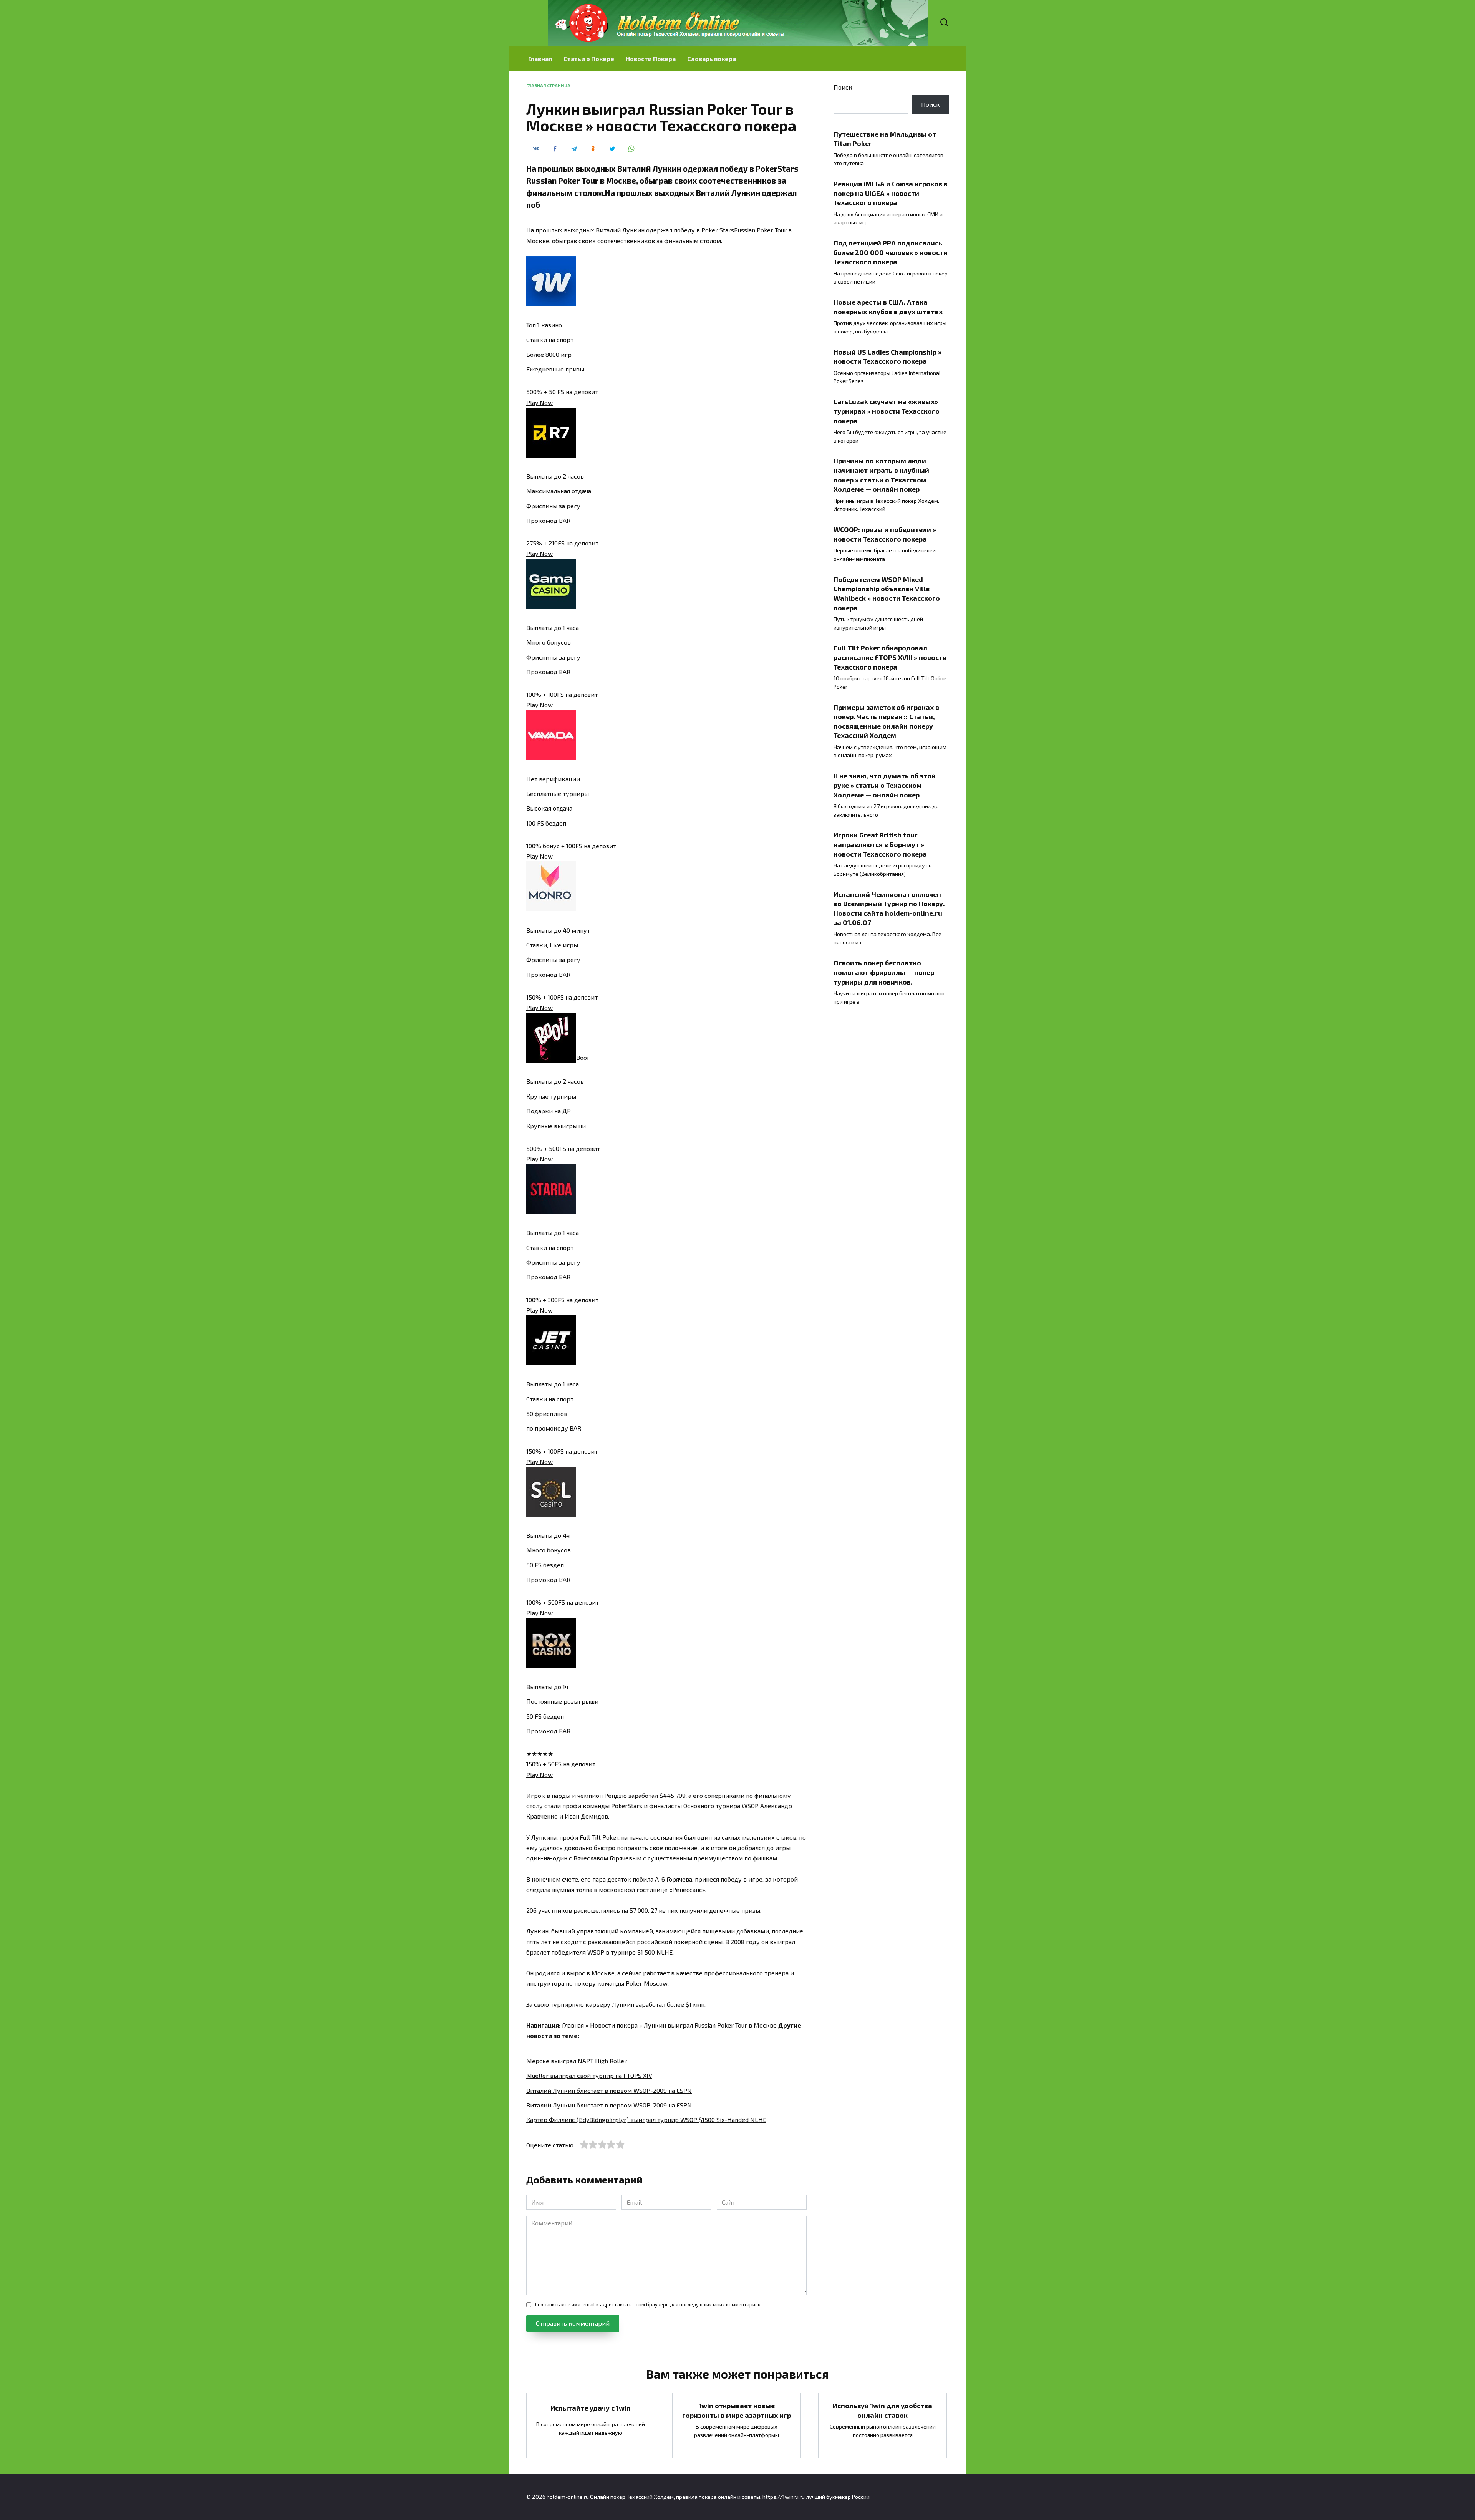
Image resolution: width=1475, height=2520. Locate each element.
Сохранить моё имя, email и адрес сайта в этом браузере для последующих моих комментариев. (648, 2304)
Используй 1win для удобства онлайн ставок (883, 2410)
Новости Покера (651, 59)
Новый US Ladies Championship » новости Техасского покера (887, 357)
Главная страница (548, 85)
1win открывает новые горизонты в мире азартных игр (737, 2410)
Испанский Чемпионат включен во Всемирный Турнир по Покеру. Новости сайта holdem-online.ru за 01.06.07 (889, 908)
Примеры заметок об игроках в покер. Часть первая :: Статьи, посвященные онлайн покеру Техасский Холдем (886, 721)
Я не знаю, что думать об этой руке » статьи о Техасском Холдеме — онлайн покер (885, 785)
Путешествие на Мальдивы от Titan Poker (885, 138)
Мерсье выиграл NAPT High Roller (577, 2061)
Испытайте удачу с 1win (591, 2408)
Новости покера (614, 2025)
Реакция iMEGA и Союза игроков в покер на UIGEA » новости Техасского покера (891, 193)
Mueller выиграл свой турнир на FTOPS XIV (589, 2075)
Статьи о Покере (589, 59)
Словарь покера (712, 59)
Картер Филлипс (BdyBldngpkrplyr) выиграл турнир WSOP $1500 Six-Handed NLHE (646, 2120)
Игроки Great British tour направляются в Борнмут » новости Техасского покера (880, 844)
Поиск (843, 87)
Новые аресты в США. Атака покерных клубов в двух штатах (888, 307)
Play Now (539, 402)
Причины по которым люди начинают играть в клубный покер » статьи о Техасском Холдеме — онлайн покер (881, 475)
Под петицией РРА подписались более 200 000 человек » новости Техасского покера (891, 252)
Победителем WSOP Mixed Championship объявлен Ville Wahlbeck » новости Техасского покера (887, 593)
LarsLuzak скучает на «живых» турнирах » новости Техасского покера (887, 411)
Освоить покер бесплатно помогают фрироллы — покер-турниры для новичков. (885, 972)
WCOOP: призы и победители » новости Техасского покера (885, 534)
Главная (540, 59)
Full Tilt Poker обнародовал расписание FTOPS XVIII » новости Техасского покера (890, 657)
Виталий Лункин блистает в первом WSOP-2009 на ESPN (609, 2090)
